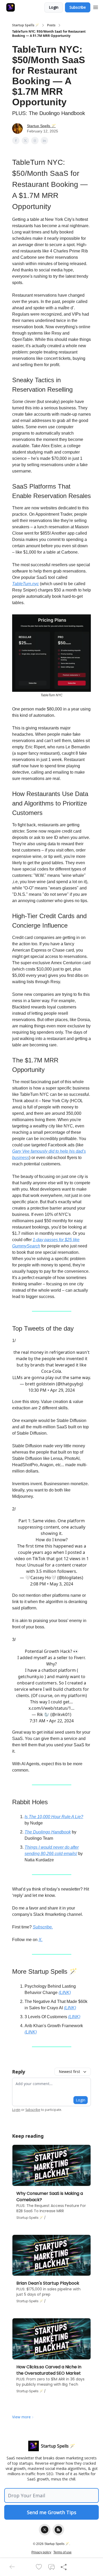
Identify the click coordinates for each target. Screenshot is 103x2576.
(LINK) (65, 1993)
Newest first (69, 2072)
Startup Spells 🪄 (26, 25)
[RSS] (58, 2530)
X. (41, 1940)
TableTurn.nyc (25, 584)
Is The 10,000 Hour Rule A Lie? (54, 1817)
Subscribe (78, 7)
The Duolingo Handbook (48, 1832)
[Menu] (96, 7)
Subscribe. (43, 1927)
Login (54, 7)
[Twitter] (45, 2530)
